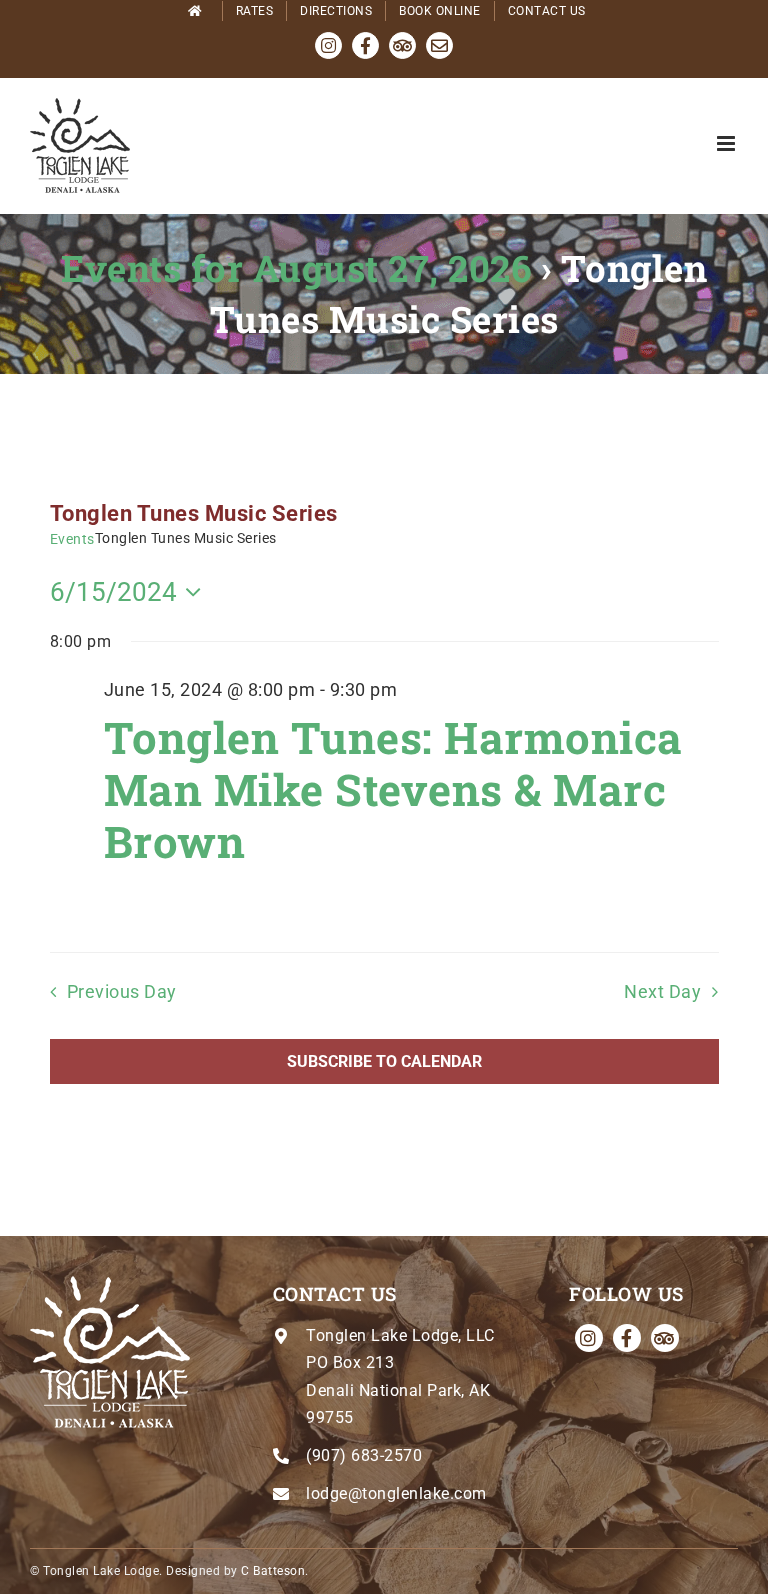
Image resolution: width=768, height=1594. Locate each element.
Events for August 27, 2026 (296, 268)
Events (72, 539)
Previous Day (122, 992)
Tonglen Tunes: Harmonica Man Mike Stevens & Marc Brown (393, 789)
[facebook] (627, 1338)
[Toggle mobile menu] (728, 143)
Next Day (662, 992)
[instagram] (589, 1338)
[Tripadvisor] (665, 1338)
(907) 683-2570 (364, 1455)
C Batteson (273, 1571)
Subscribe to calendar (384, 1061)
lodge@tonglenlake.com (396, 1493)
